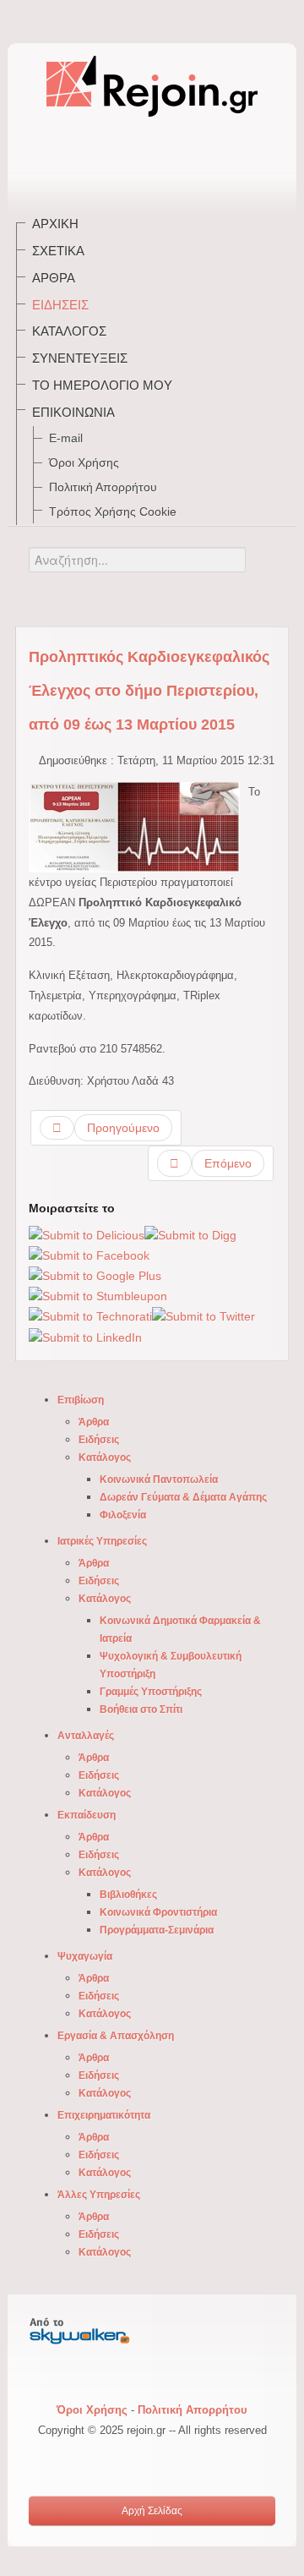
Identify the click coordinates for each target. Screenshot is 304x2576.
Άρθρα (54, 278)
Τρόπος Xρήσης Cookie (113, 511)
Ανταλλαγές (86, 1736)
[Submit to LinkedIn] (85, 1337)
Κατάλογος (69, 331)
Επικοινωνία (73, 412)
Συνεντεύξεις (80, 358)
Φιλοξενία (123, 1515)
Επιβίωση (81, 1400)
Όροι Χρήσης (84, 462)
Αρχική (55, 224)
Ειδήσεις (60, 305)
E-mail (66, 438)
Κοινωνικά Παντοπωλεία (159, 1479)
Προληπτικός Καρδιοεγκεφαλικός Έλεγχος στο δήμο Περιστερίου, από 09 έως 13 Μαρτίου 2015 (149, 691)
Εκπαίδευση (87, 1815)
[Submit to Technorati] (90, 1316)
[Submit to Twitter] (204, 1316)
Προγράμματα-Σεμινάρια (157, 1930)
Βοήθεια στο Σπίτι (141, 1709)
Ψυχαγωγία (85, 1956)
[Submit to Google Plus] (95, 1276)
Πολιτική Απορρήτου (103, 487)
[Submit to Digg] (190, 1234)
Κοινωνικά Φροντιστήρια (158, 1912)
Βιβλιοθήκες (128, 1895)
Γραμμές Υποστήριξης (151, 1692)
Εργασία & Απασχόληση (116, 2036)
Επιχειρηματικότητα (104, 2115)
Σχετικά (58, 251)
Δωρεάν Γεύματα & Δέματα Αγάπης (183, 1497)
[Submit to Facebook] (89, 1255)
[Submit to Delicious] (87, 1234)
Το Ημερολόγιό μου (102, 385)
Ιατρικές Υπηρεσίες (102, 1541)
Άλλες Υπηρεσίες (99, 2195)
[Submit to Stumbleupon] (98, 1296)
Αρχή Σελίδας (152, 2511)
